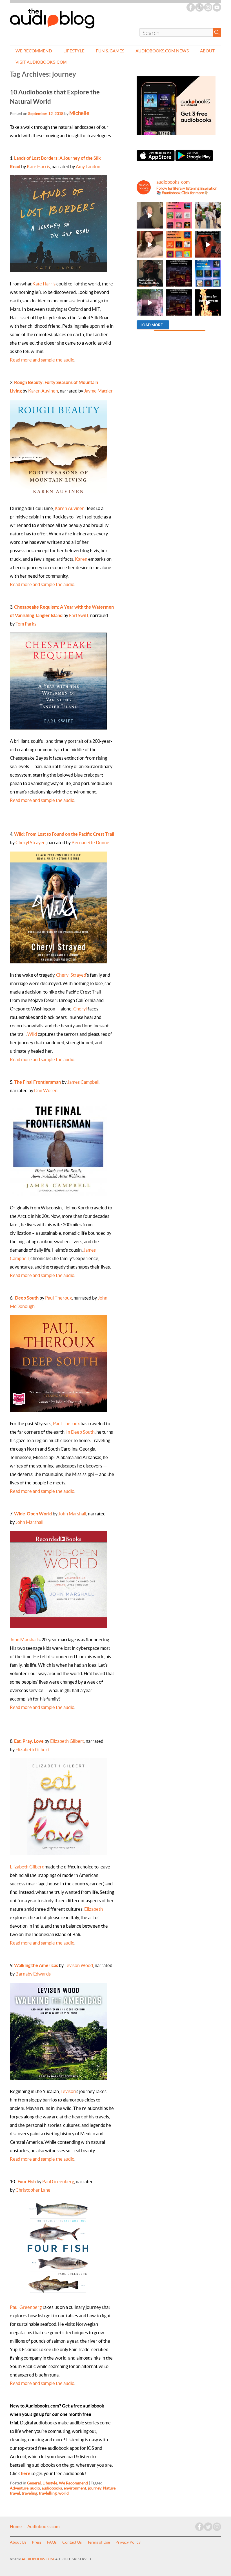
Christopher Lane (33, 2190)
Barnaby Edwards (33, 1974)
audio (35, 2488)
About (207, 51)
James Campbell (83, 1082)
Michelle (79, 113)
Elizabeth (94, 1909)
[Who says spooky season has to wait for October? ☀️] (208, 302)
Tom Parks (26, 624)
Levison (68, 2091)
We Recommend (34, 51)
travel (15, 2493)
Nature (109, 2488)
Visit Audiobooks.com (41, 62)
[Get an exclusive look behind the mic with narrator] (150, 215)
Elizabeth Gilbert (67, 1741)
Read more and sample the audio (42, 360)
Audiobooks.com (44, 2527)
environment (75, 2488)
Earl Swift (79, 615)
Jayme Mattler (98, 391)
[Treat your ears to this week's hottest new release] (179, 215)
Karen (81, 559)
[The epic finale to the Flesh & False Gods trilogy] (150, 244)
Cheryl (80, 1009)
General (34, 2483)
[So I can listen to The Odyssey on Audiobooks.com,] (208, 244)
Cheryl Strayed (31, 843)
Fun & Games (110, 51)
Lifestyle (74, 51)
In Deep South (80, 1432)
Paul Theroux (58, 1298)
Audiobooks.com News (162, 51)
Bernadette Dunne (90, 843)
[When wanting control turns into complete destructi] (150, 273)
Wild (32, 1034)
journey (95, 2488)
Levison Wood (79, 1965)
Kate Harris (38, 167)
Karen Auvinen (43, 391)
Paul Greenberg (58, 2182)
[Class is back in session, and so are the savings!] (208, 215)
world (64, 2493)
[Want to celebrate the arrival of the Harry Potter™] (179, 302)
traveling (29, 2493)
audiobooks (52, 2488)
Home (16, 2527)
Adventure (19, 2488)
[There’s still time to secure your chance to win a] (179, 273)
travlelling (48, 2493)
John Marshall (72, 1514)
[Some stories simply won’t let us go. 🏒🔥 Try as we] (150, 302)
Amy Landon (88, 167)
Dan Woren (46, 1090)
